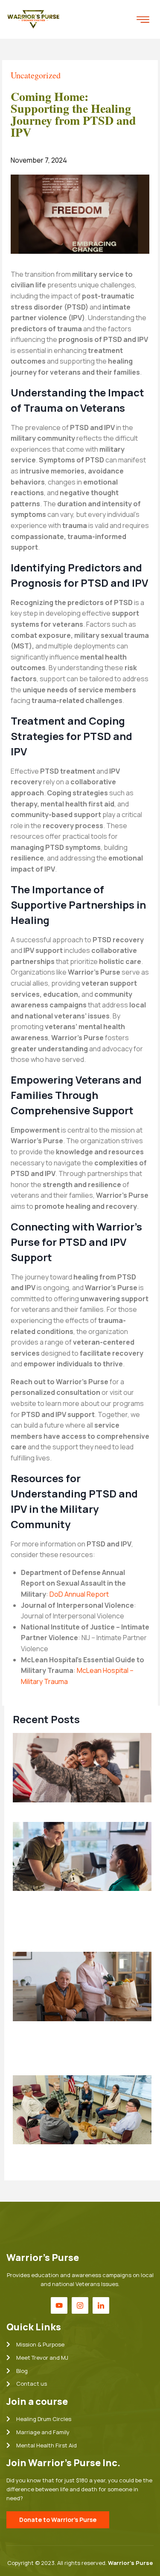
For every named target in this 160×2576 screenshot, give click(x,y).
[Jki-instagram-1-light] (80, 2305)
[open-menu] (143, 20)
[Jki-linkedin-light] (101, 2305)
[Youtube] (59, 2305)
